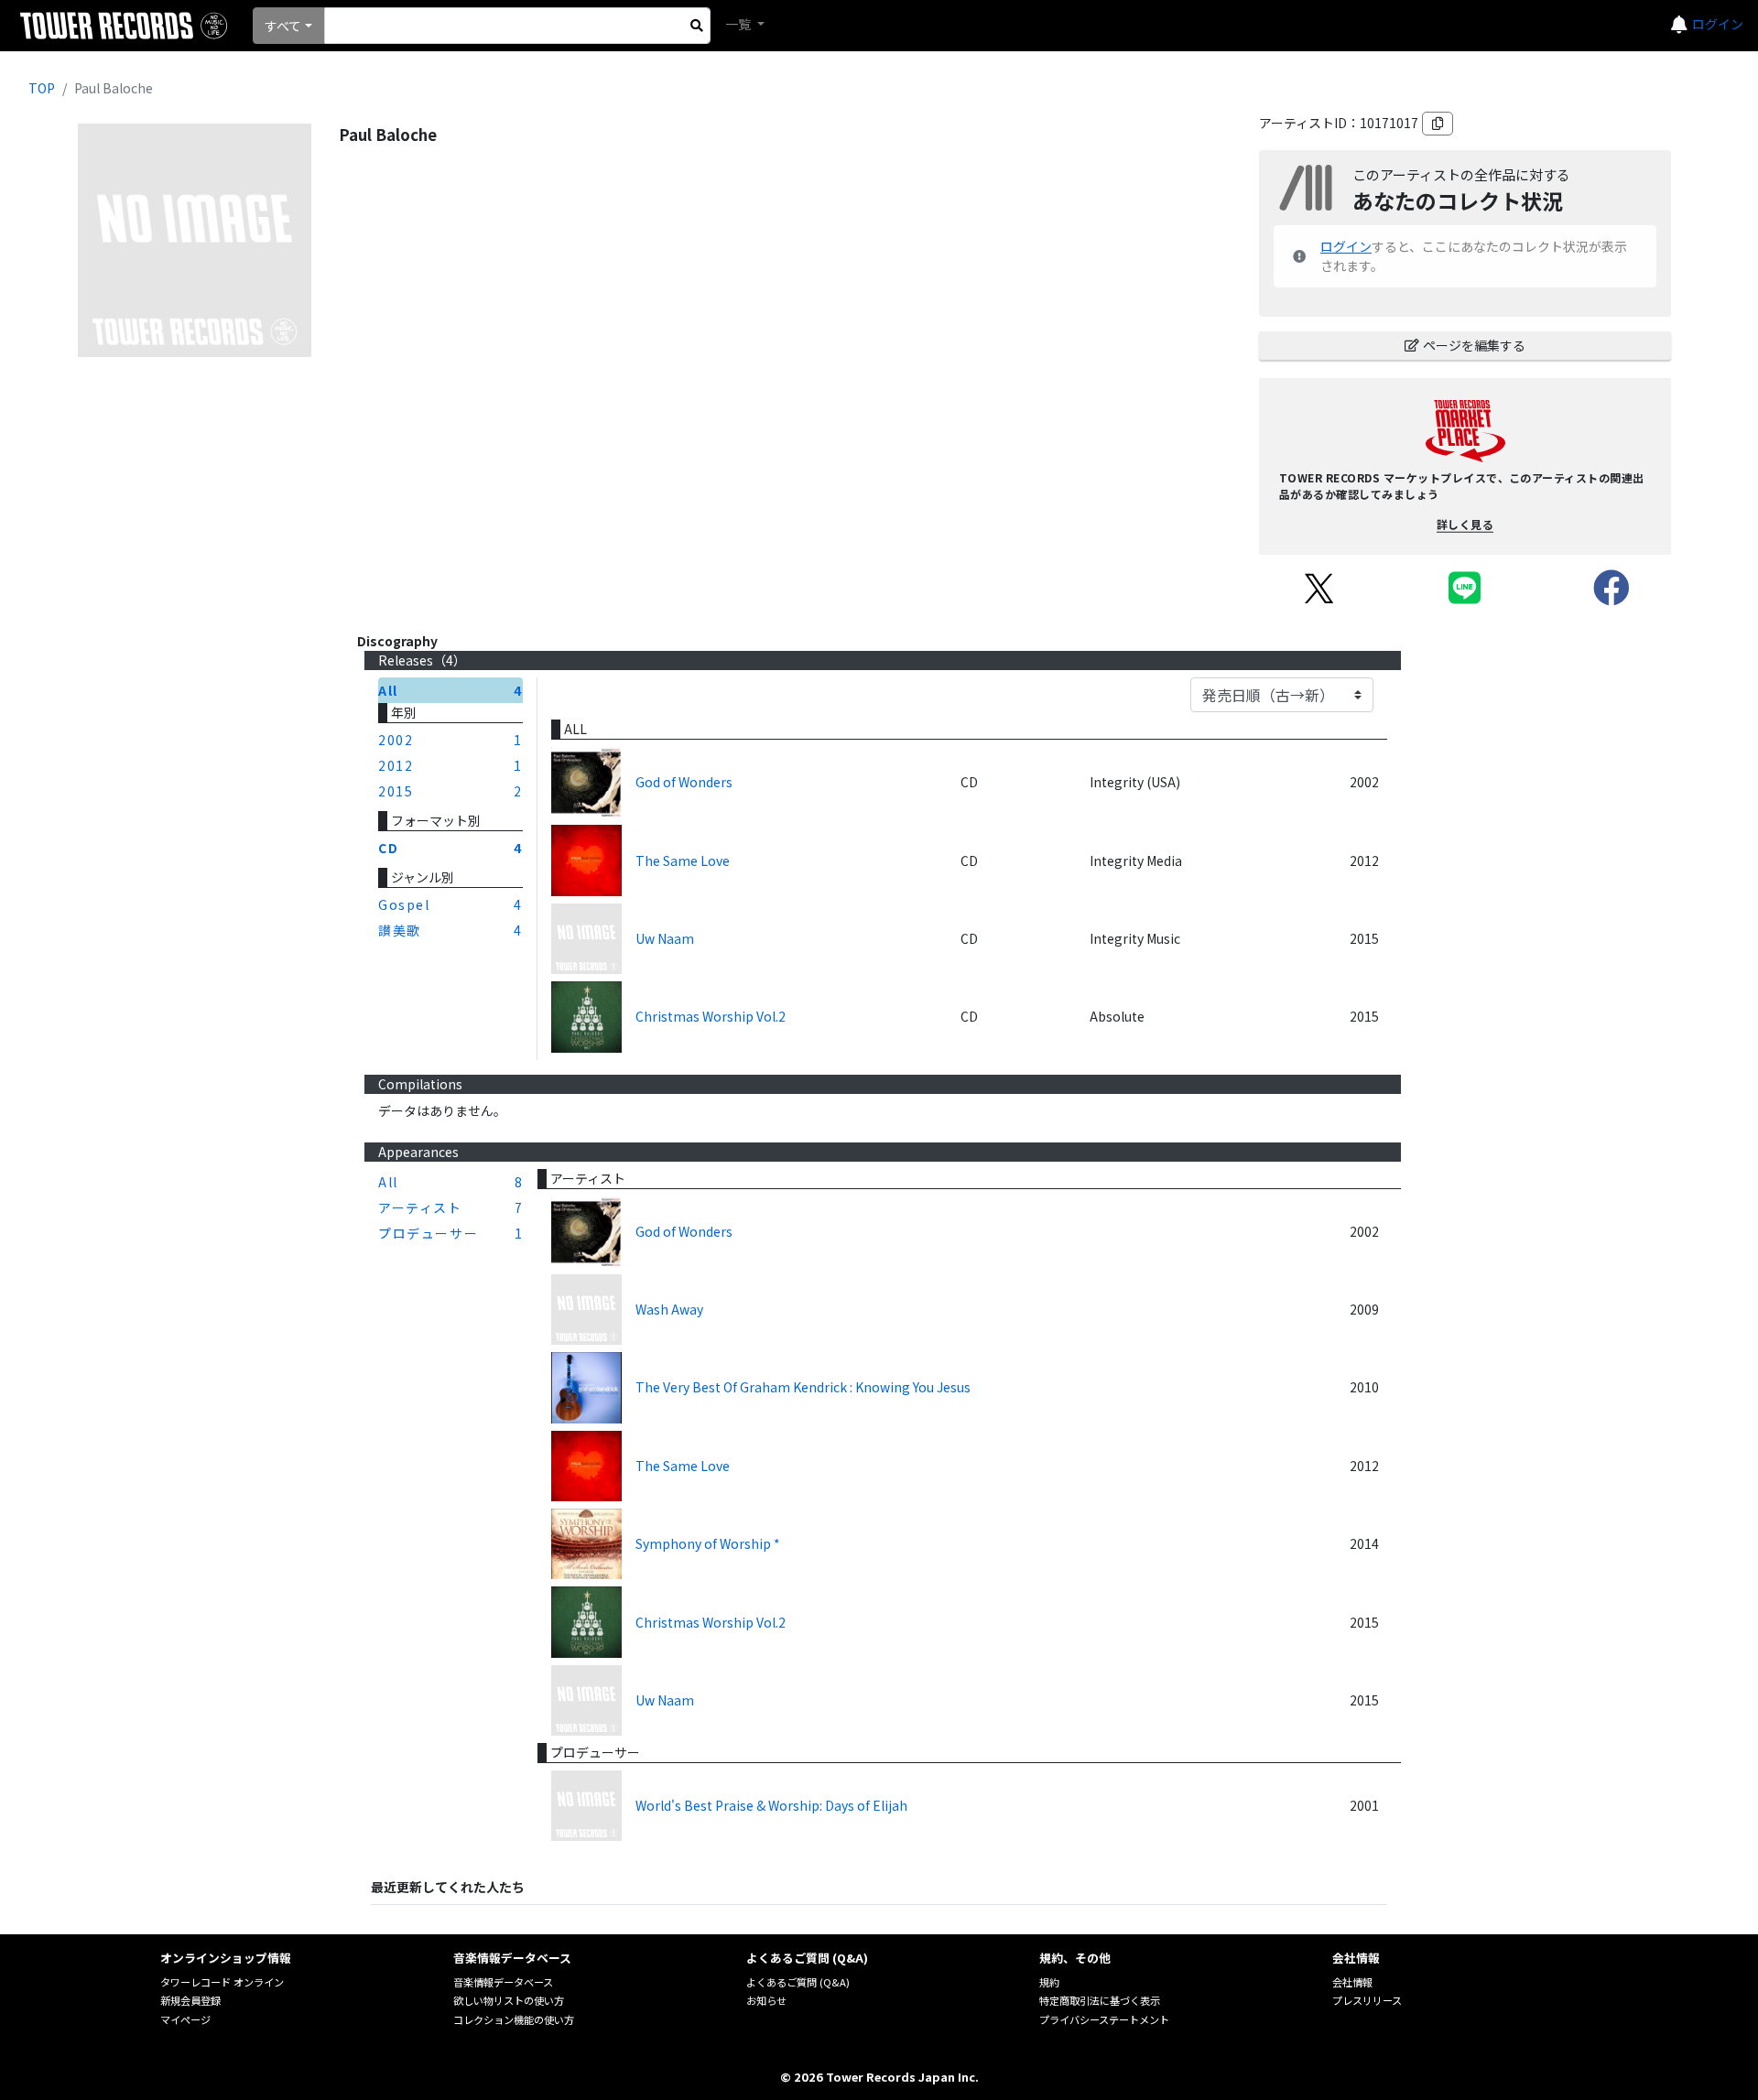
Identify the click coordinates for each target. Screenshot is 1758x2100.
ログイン (1718, 24)
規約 (1049, 1982)
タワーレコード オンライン (222, 1982)
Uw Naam (665, 938)
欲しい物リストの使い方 (509, 2000)
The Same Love (683, 861)
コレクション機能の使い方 (514, 2019)
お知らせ (766, 2000)
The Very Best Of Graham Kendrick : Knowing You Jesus (803, 1387)
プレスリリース (1367, 2000)
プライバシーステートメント (1104, 2019)
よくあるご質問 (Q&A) (798, 1982)
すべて (283, 26)
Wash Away (669, 1309)
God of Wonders (684, 782)
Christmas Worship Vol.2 (711, 1016)
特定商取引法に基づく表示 (1100, 2000)
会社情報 (1352, 1982)
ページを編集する (1474, 345)
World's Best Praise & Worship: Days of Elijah (771, 1805)
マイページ (185, 2019)
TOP (42, 88)
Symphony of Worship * (708, 1543)
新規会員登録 (190, 2000)
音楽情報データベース (503, 1982)
